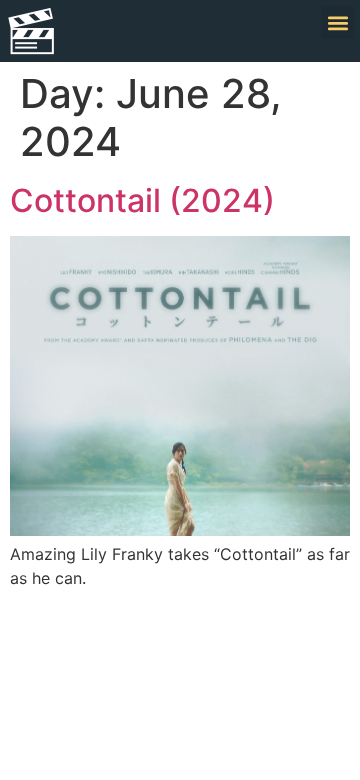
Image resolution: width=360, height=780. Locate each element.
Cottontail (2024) (142, 200)
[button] (337, 22)
